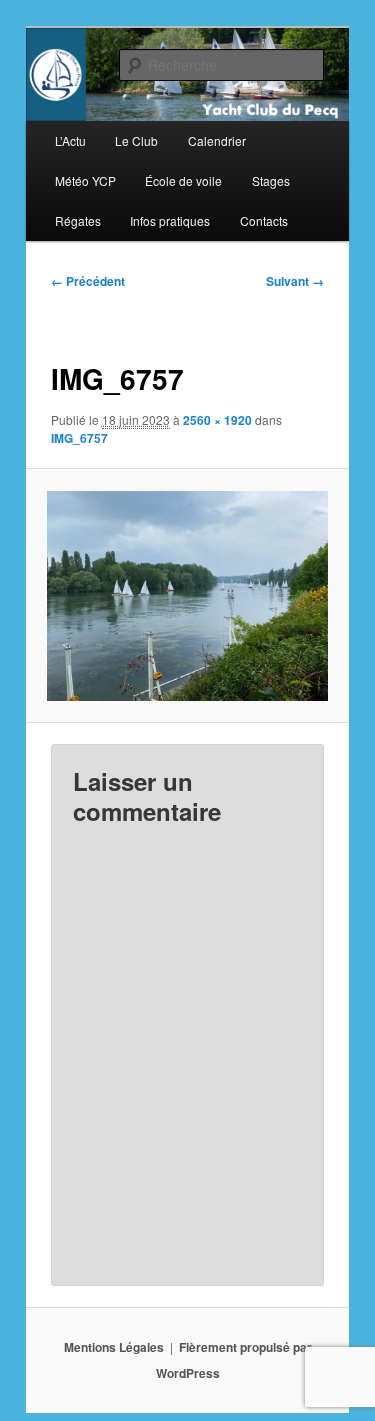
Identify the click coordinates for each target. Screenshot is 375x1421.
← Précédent (88, 281)
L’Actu (70, 140)
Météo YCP (85, 180)
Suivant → (295, 281)
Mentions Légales (114, 1347)
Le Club (136, 140)
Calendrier (217, 140)
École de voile (183, 180)
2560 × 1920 (217, 420)
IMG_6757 (79, 438)
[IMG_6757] (187, 596)
